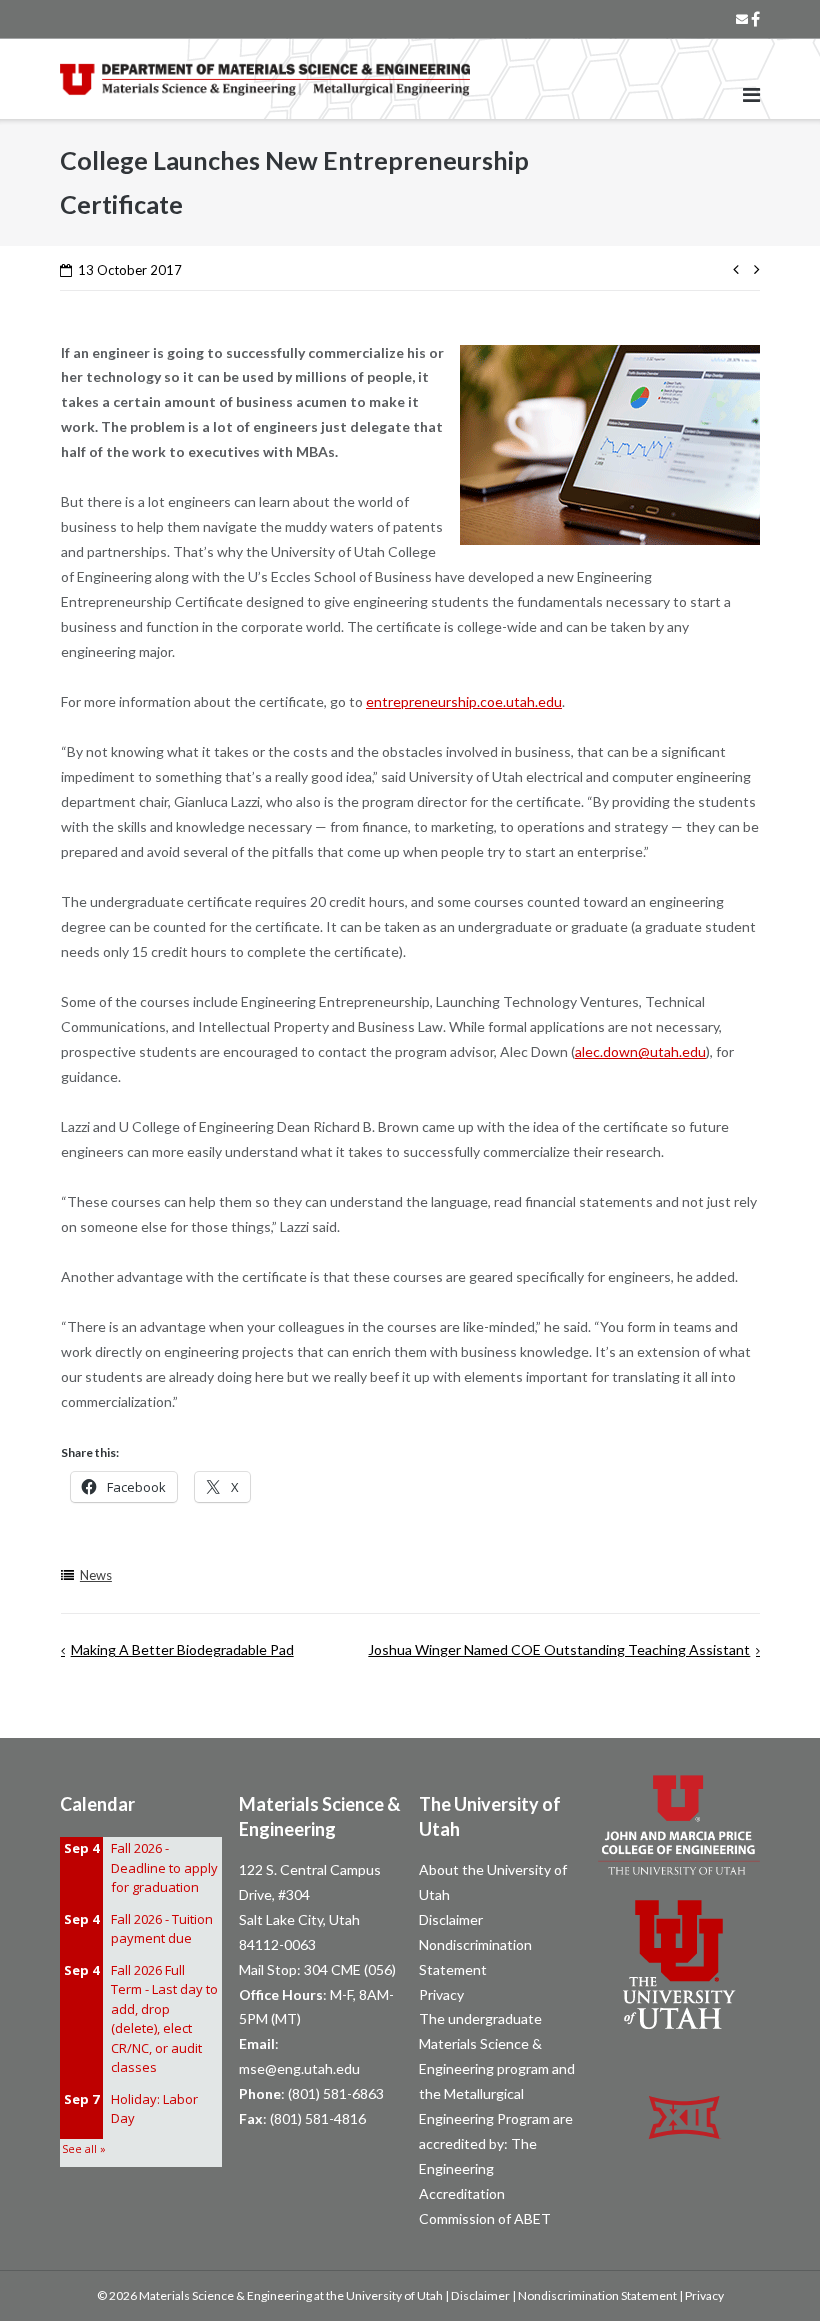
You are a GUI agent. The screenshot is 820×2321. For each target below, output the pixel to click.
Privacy (441, 1994)
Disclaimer (451, 1919)
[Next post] (753, 267)
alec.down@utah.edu (640, 1051)
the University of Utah (384, 2295)
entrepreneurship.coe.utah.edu (464, 701)
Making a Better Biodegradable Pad (182, 1649)
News (96, 1575)
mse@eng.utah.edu (299, 2068)
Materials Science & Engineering (225, 2295)
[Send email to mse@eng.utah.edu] (742, 19)
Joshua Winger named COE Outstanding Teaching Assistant (559, 1649)
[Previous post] (739, 267)
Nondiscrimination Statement (597, 2295)
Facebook (755, 19)
